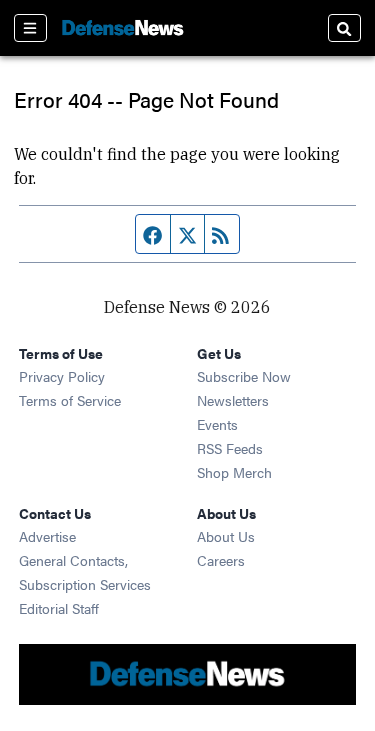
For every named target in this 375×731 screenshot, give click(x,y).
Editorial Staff (59, 608)
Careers (221, 560)
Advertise (47, 536)
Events (217, 424)
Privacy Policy (62, 376)
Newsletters (233, 400)
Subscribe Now (244, 376)
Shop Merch (234, 472)
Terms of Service (70, 400)
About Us (226, 536)
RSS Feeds (230, 448)
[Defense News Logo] (123, 28)
